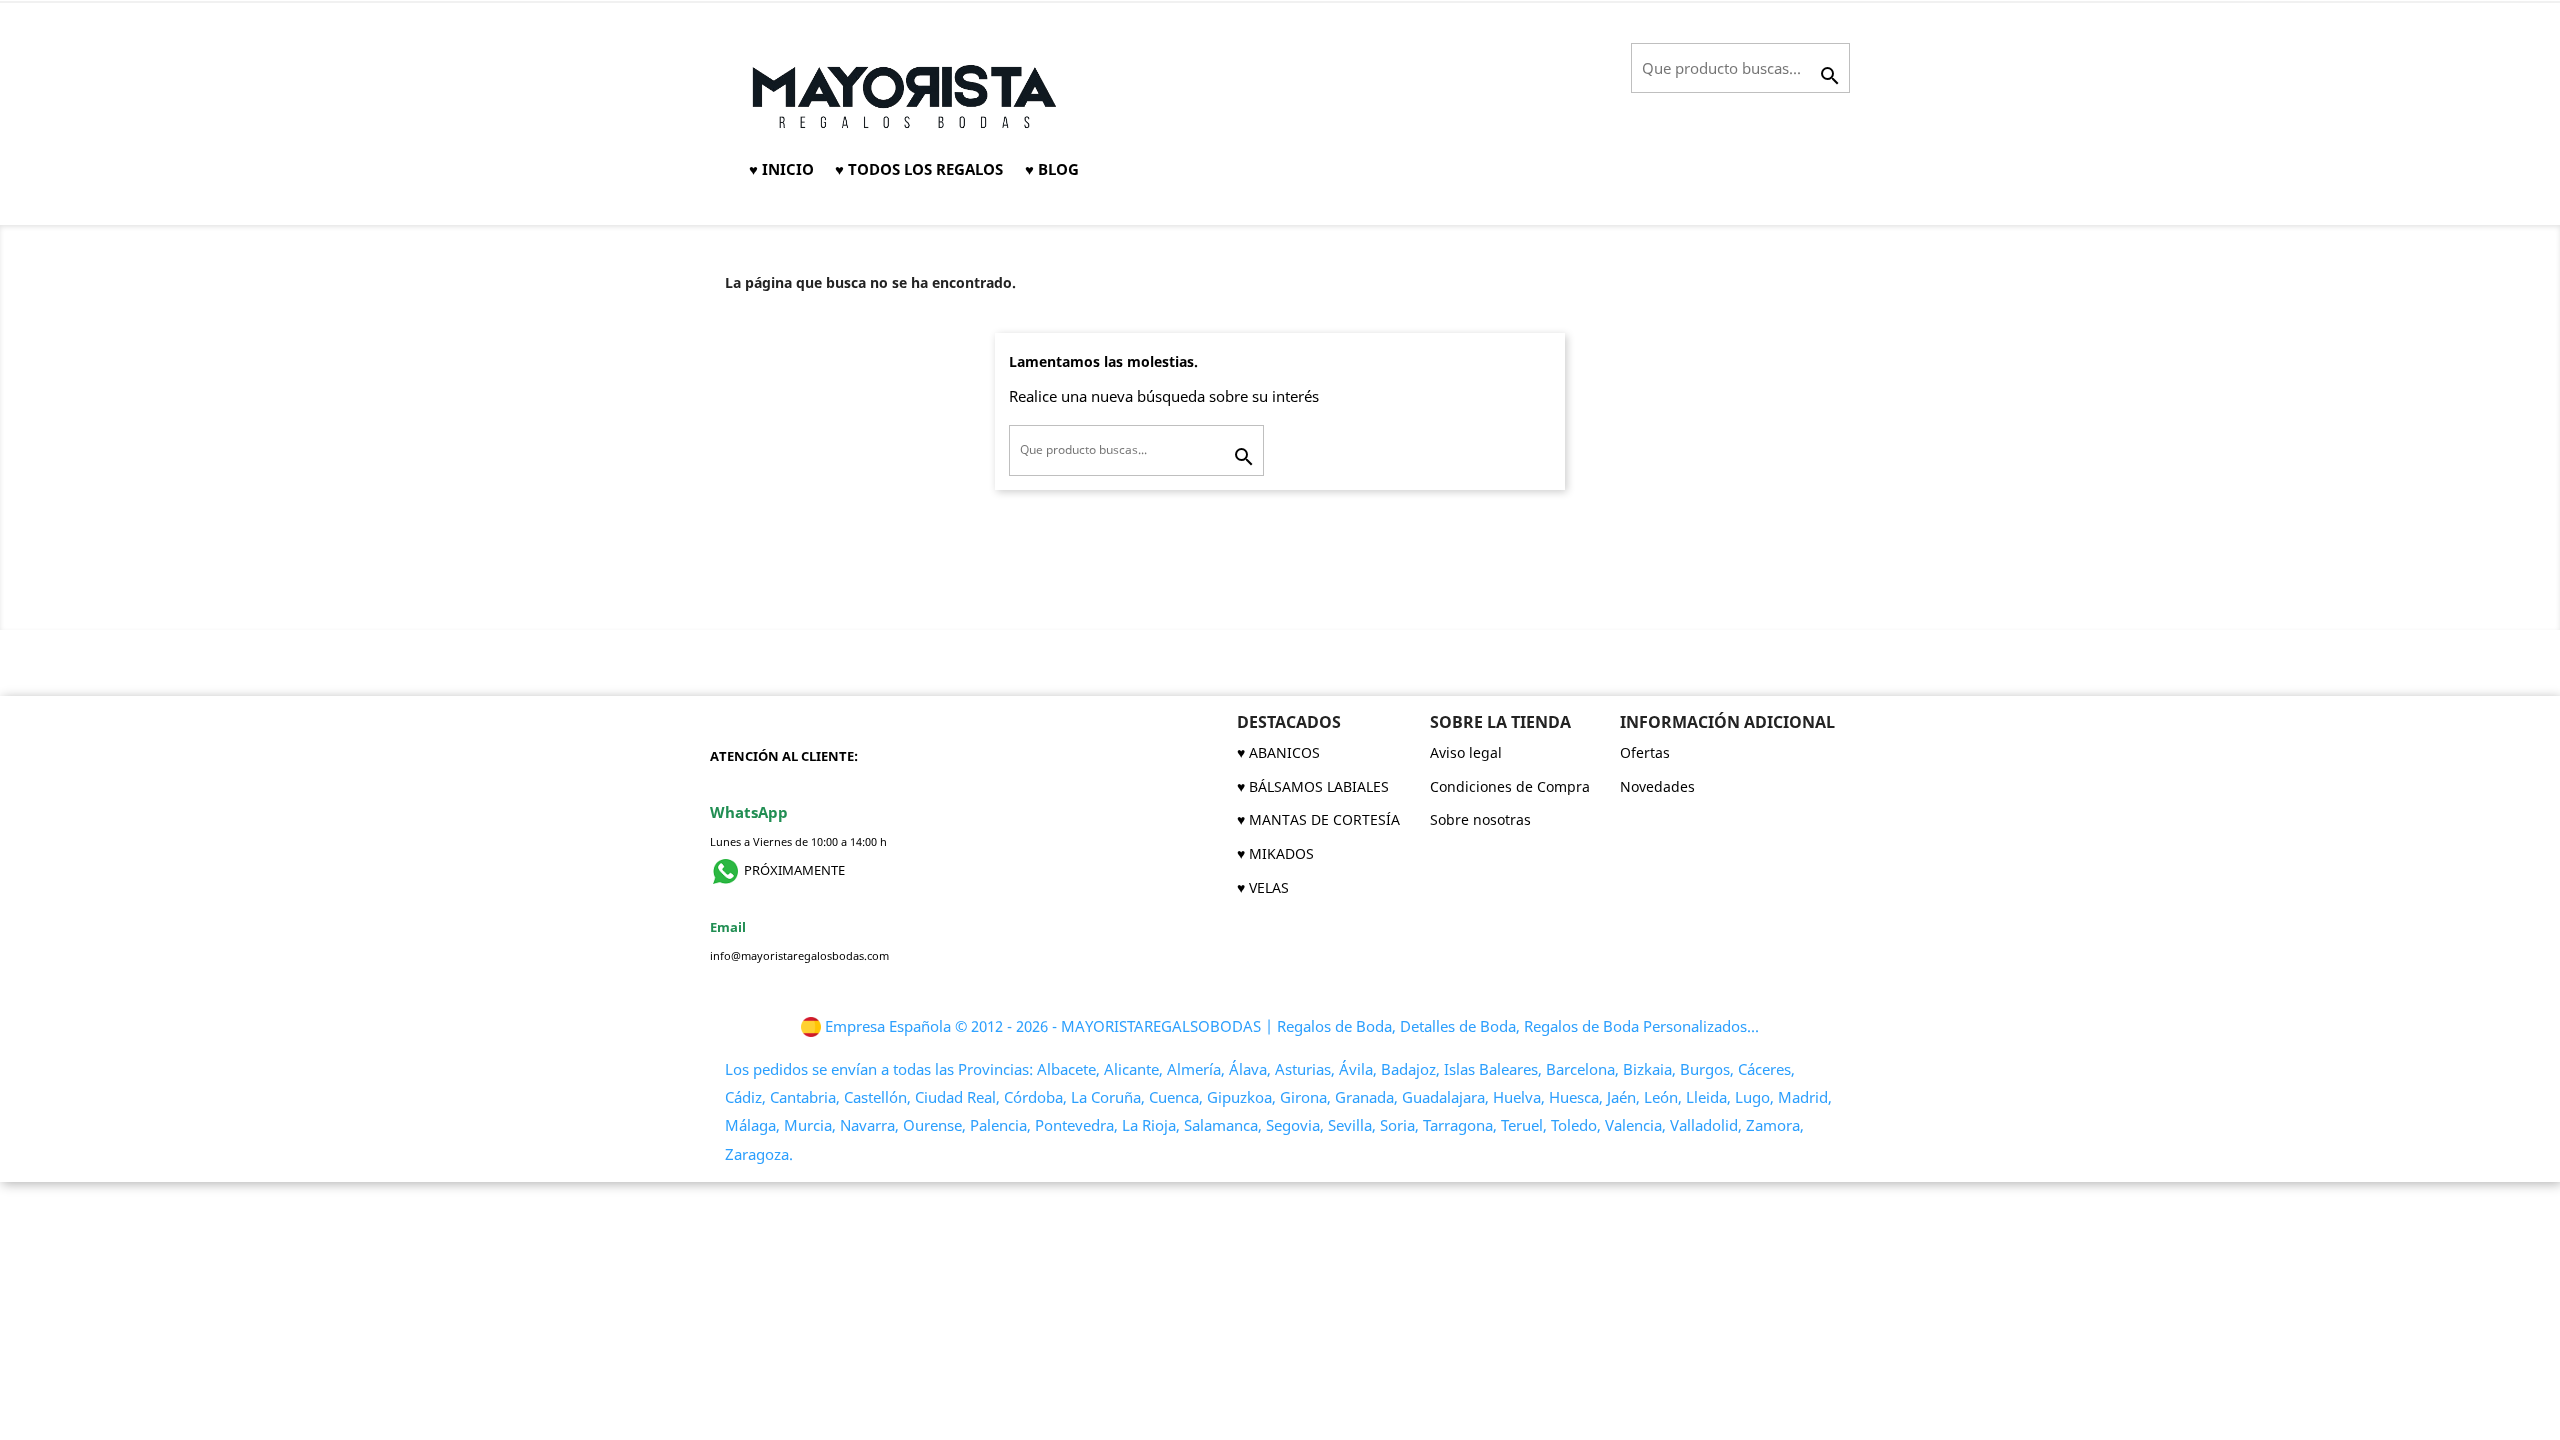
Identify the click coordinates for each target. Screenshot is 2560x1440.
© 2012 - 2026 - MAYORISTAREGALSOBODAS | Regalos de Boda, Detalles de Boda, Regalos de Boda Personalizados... (1357, 1026)
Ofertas (1645, 752)
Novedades (1657, 786)
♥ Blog (1052, 169)
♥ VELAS (1263, 887)
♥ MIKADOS (1275, 853)
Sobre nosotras (1480, 819)
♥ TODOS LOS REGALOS (919, 169)
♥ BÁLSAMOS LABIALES (1313, 786)
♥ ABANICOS (1278, 752)
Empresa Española (888, 1026)
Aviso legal (1466, 752)
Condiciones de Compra (1510, 786)
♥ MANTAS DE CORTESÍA (1318, 819)
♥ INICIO (781, 169)
